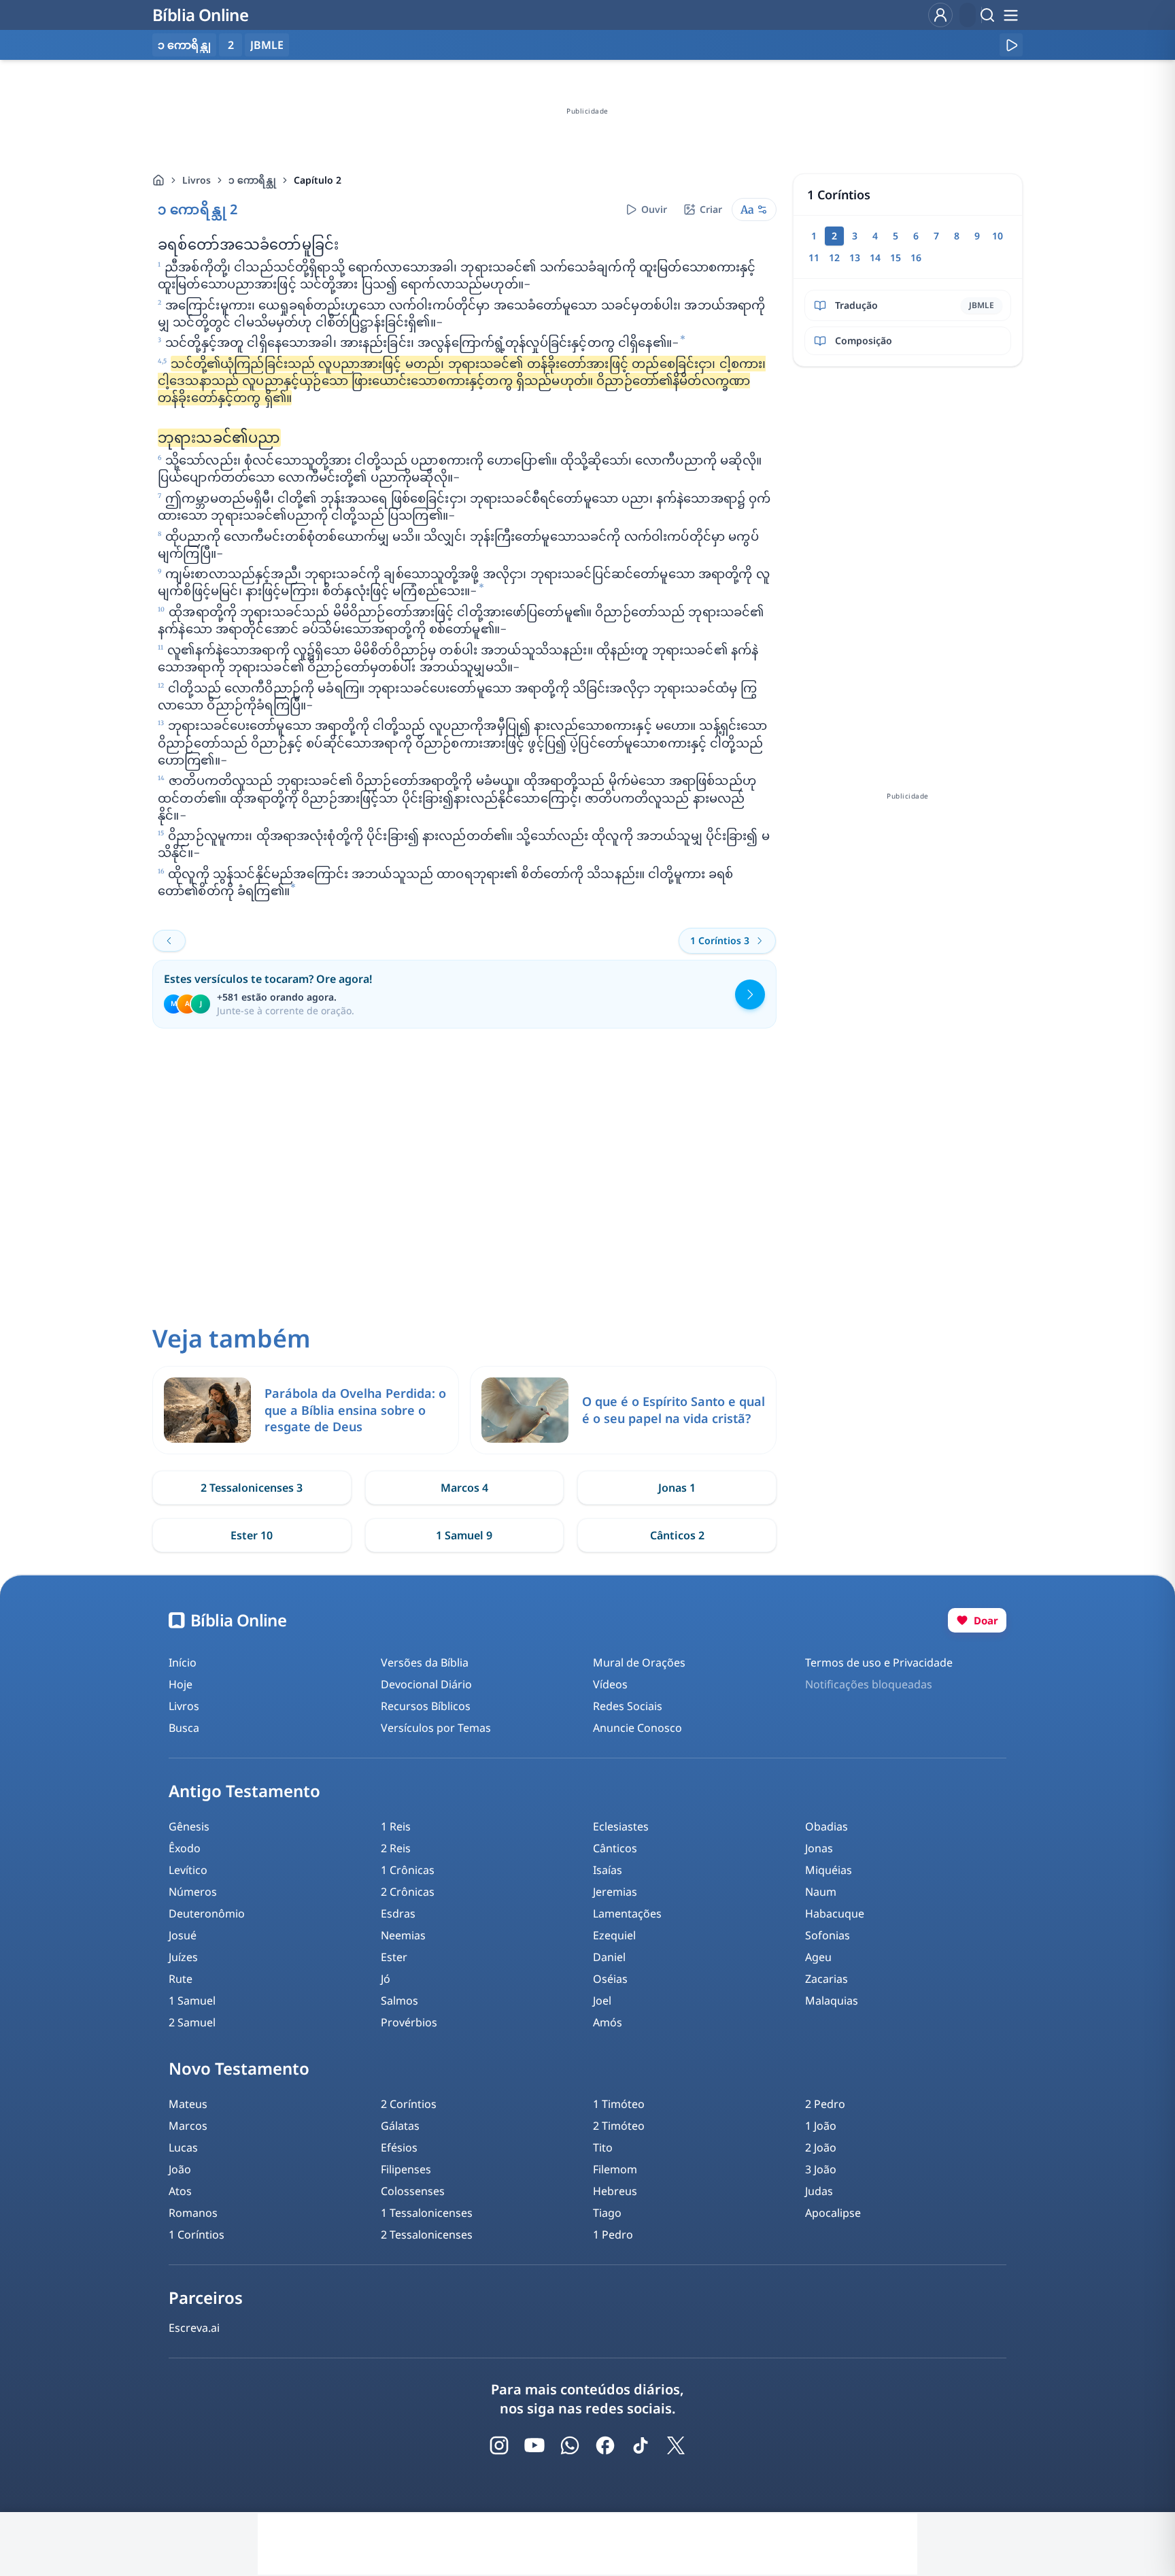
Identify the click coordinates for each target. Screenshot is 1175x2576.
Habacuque (835, 1913)
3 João (821, 2169)
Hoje (181, 1684)
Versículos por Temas (436, 1728)
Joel (602, 2001)
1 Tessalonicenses (427, 2213)
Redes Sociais (628, 1706)
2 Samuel (192, 2022)
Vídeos (610, 1684)
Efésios (399, 2147)
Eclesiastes (621, 1826)
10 (998, 236)
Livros (197, 180)
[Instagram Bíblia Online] (499, 2445)
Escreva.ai (194, 2328)
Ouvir (654, 209)
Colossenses (413, 2191)
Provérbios (409, 2022)
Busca (184, 1728)
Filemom (615, 2169)
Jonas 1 (677, 1488)
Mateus (188, 2104)
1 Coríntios (197, 2235)
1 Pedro (613, 2235)
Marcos (188, 2126)
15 (896, 257)
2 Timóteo (619, 2126)
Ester (394, 1957)
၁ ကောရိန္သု (252, 180)
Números (193, 1892)
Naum (821, 1892)
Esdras (398, 1913)
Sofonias (828, 1935)
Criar (711, 209)
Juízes (183, 1957)
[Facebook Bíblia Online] (605, 2445)
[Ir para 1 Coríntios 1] (169, 941)
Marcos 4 (464, 1488)
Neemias (403, 1935)
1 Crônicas (408, 1870)
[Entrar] (940, 15)
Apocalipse (833, 2213)
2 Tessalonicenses (427, 2235)
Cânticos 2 (677, 1535)
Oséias (610, 1979)
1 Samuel (192, 2001)
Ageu (818, 1957)
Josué (183, 1935)
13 (855, 257)
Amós (608, 2022)
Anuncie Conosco (637, 1728)
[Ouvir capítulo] (1011, 45)
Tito (603, 2147)
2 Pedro (825, 2104)
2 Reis (396, 1848)
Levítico (188, 1870)
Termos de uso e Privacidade (879, 1662)
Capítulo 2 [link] (318, 180)
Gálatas (400, 2126)
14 (875, 257)
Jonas (819, 1848)
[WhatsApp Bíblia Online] (570, 2445)
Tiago (607, 2213)
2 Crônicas (408, 1892)
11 (814, 257)
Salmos (399, 2001)
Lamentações (627, 1913)
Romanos (193, 2213)
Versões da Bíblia (425, 1662)
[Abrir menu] (1010, 15)
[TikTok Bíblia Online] (641, 2445)
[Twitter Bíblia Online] (676, 2445)
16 (916, 257)
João (180, 2169)
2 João (821, 2147)
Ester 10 (252, 1535)
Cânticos (615, 1848)
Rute (181, 1979)
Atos (180, 2191)
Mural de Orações (639, 1662)
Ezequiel (614, 1935)
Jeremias (615, 1892)
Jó (386, 1979)
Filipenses (406, 2169)
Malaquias (832, 2001)
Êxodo (185, 1848)
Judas (819, 2191)
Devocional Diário (426, 1684)
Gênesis (189, 1826)
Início (183, 1662)
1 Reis (396, 1826)
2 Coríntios (409, 2104)
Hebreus (615, 2191)
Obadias (827, 1826)
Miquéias (829, 1870)
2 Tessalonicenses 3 (252, 1488)
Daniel (609, 1957)
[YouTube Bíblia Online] (534, 2445)
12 (834, 257)
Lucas (183, 2147)
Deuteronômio (207, 1913)
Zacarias (827, 1979)
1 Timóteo (619, 2104)
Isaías (608, 1870)
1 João (821, 2126)
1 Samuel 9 (464, 1535)
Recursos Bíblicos (426, 1706)
